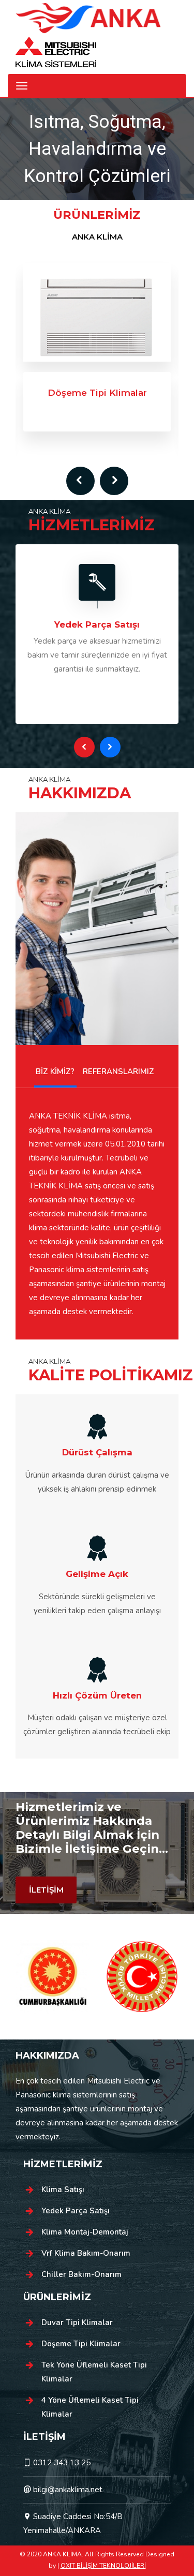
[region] (97, 150)
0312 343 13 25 (62, 2463)
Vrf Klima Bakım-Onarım (86, 2253)
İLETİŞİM (46, 1890)
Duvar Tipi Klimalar (77, 2322)
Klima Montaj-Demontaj (85, 2232)
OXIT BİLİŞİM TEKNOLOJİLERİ (103, 2566)
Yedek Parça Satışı (76, 2211)
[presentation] (80, 481)
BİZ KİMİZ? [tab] (55, 1071)
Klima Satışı (63, 2190)
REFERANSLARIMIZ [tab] (118, 1071)
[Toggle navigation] (22, 86)
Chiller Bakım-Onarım (81, 2274)
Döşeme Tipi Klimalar (81, 2344)
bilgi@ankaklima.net (68, 2490)
